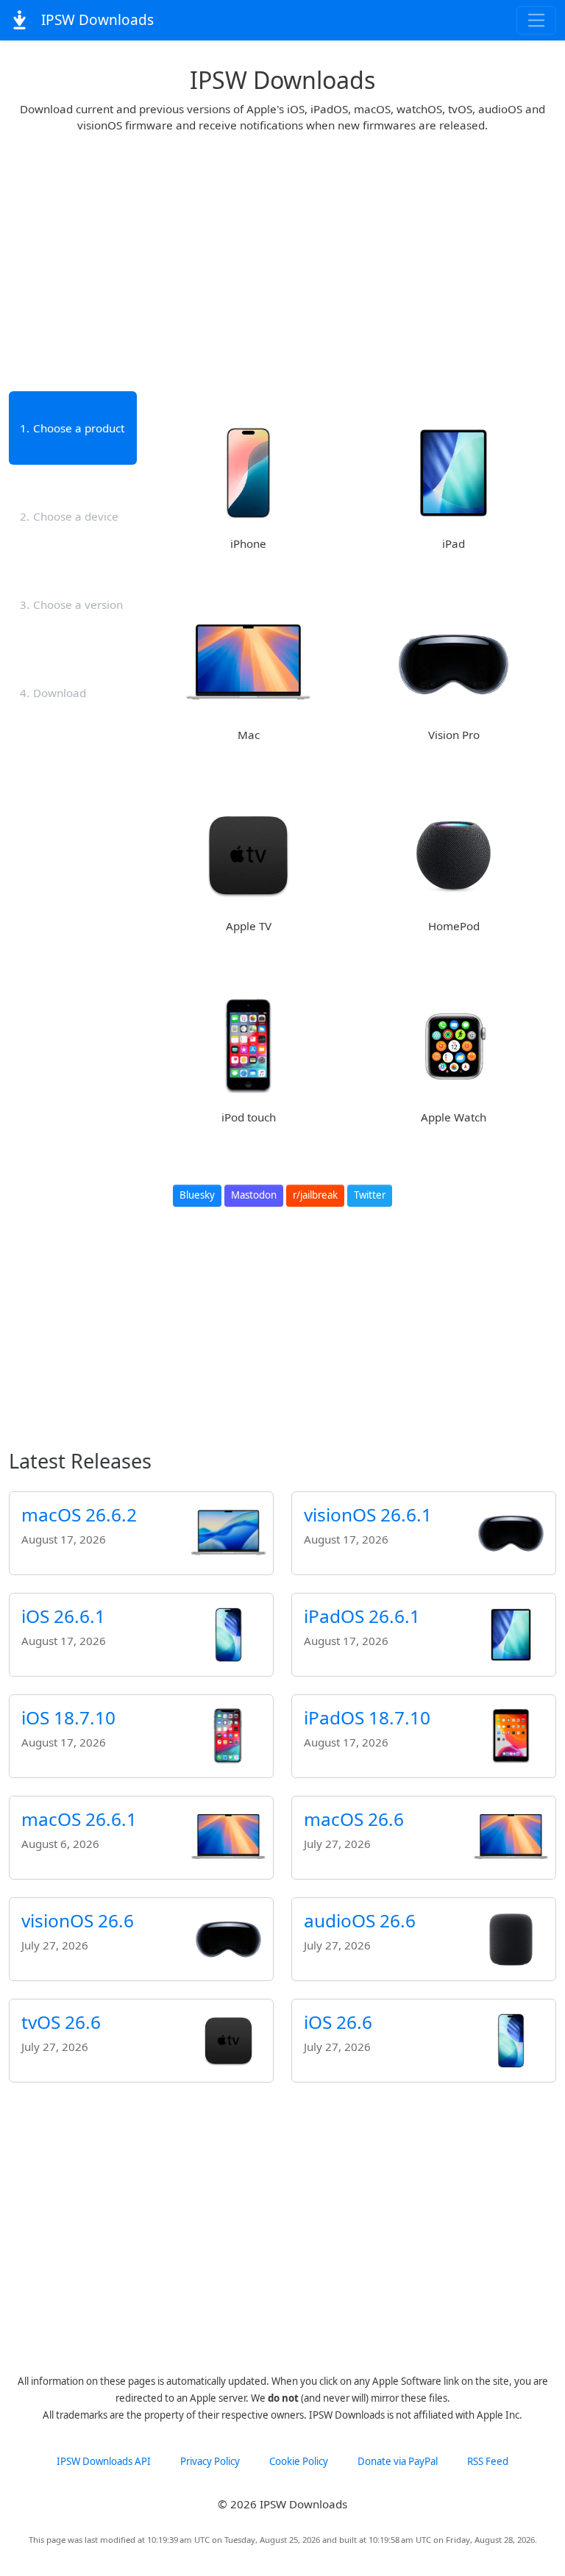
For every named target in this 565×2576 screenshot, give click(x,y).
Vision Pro (454, 735)
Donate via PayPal (398, 2461)
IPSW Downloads (96, 20)
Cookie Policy (299, 2461)
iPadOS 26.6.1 (362, 1616)
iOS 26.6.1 (63, 1616)
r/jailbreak (315, 1195)
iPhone (248, 543)
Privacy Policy (210, 2461)
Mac (249, 735)
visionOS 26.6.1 (368, 1514)
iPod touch (249, 1117)
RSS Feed (488, 2461)
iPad (454, 543)
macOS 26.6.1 (79, 1819)
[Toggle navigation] (537, 20)
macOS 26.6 (354, 1819)
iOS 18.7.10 (68, 1717)
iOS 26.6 (338, 2022)
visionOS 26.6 (78, 1920)
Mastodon (254, 1195)
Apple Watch (454, 1117)
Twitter (370, 1195)
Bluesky (197, 1195)
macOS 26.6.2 (79, 1514)
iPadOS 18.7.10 (367, 1717)
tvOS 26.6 (61, 2022)
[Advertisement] (282, 255)
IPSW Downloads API (104, 2461)
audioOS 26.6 (360, 1920)
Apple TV (249, 926)
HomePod (454, 926)
